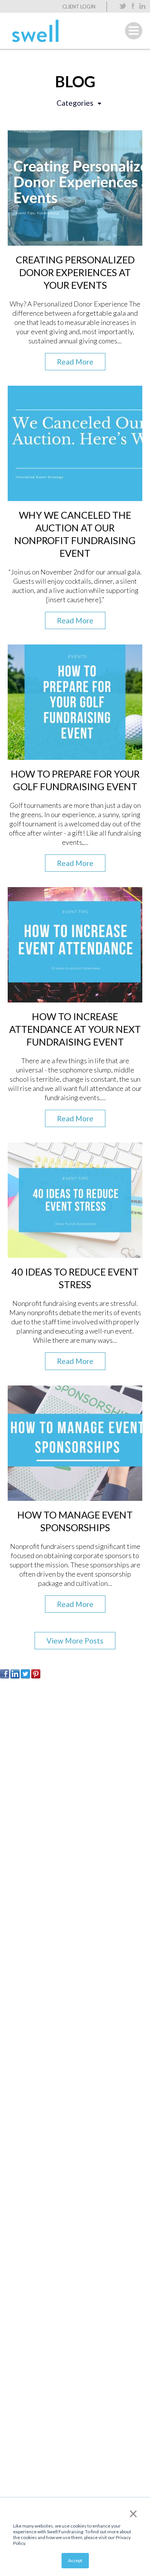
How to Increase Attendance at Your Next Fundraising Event (75, 1029)
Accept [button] (75, 2560)
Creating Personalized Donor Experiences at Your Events (75, 272)
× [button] (133, 2513)
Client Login (79, 7)
